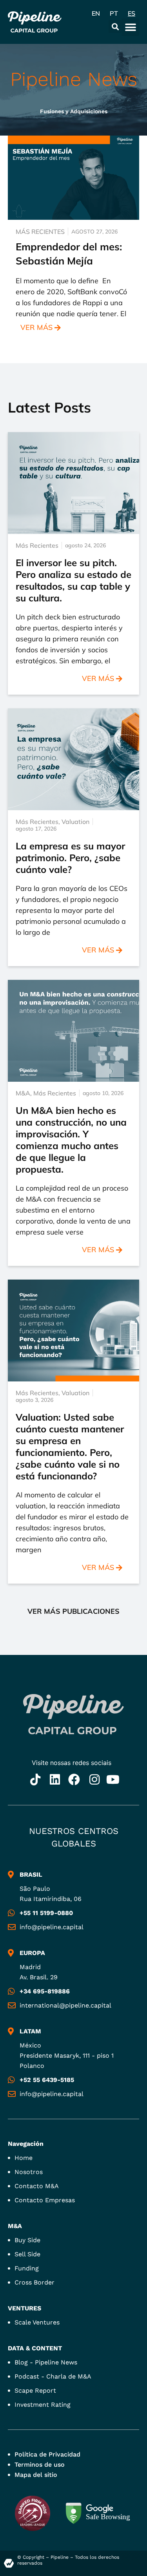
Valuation (75, 822)
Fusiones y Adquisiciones (74, 111)
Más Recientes (40, 232)
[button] (115, 26)
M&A (23, 1093)
